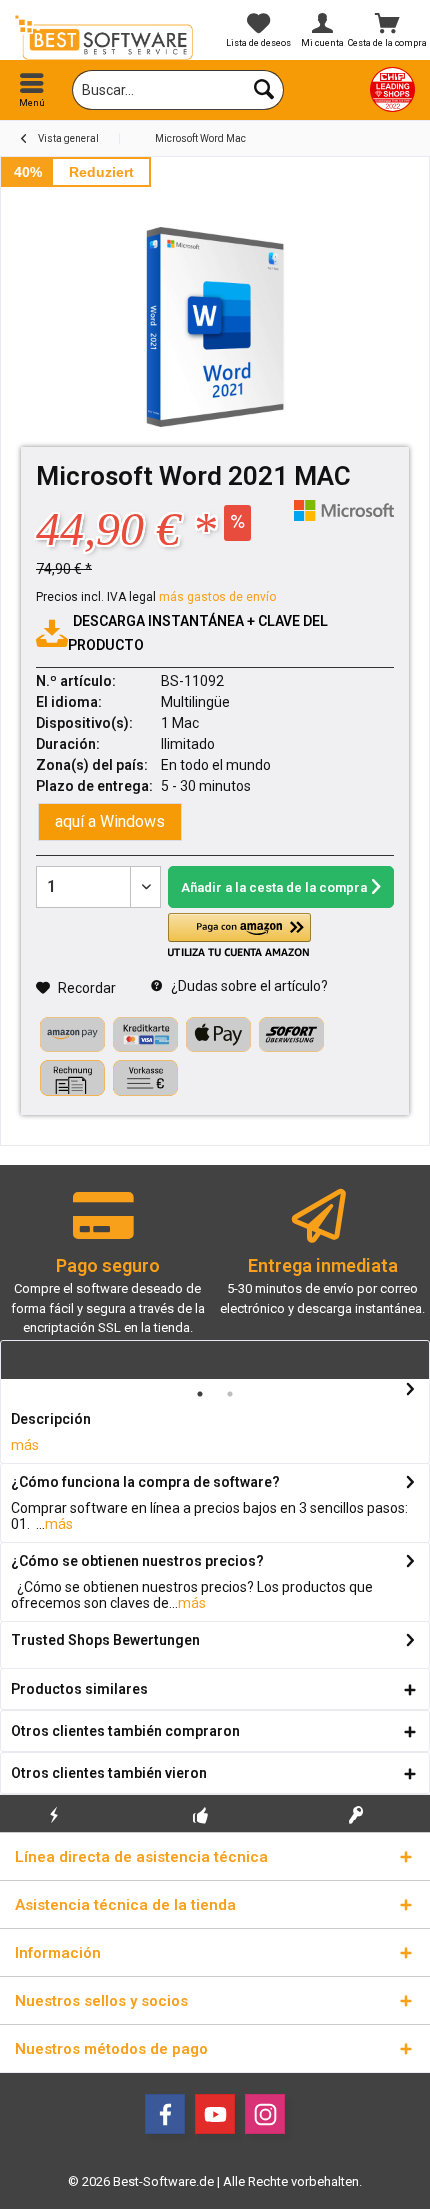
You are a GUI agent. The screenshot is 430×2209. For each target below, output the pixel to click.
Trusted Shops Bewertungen (105, 1640)
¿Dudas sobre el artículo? (248, 986)
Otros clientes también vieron (109, 1773)
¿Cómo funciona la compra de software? (145, 1482)
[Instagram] (265, 2114)
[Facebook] (165, 2114)
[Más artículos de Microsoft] (344, 510)
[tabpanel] (107, 1271)
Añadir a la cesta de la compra (274, 887)
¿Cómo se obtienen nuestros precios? (137, 1561)
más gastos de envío (217, 597)
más (25, 1445)
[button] (239, 935)
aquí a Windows (110, 821)
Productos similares (79, 1689)
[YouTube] (215, 2114)
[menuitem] (32, 90)
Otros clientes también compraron (125, 1731)
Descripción (51, 1419)
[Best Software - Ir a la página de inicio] (107, 37)
